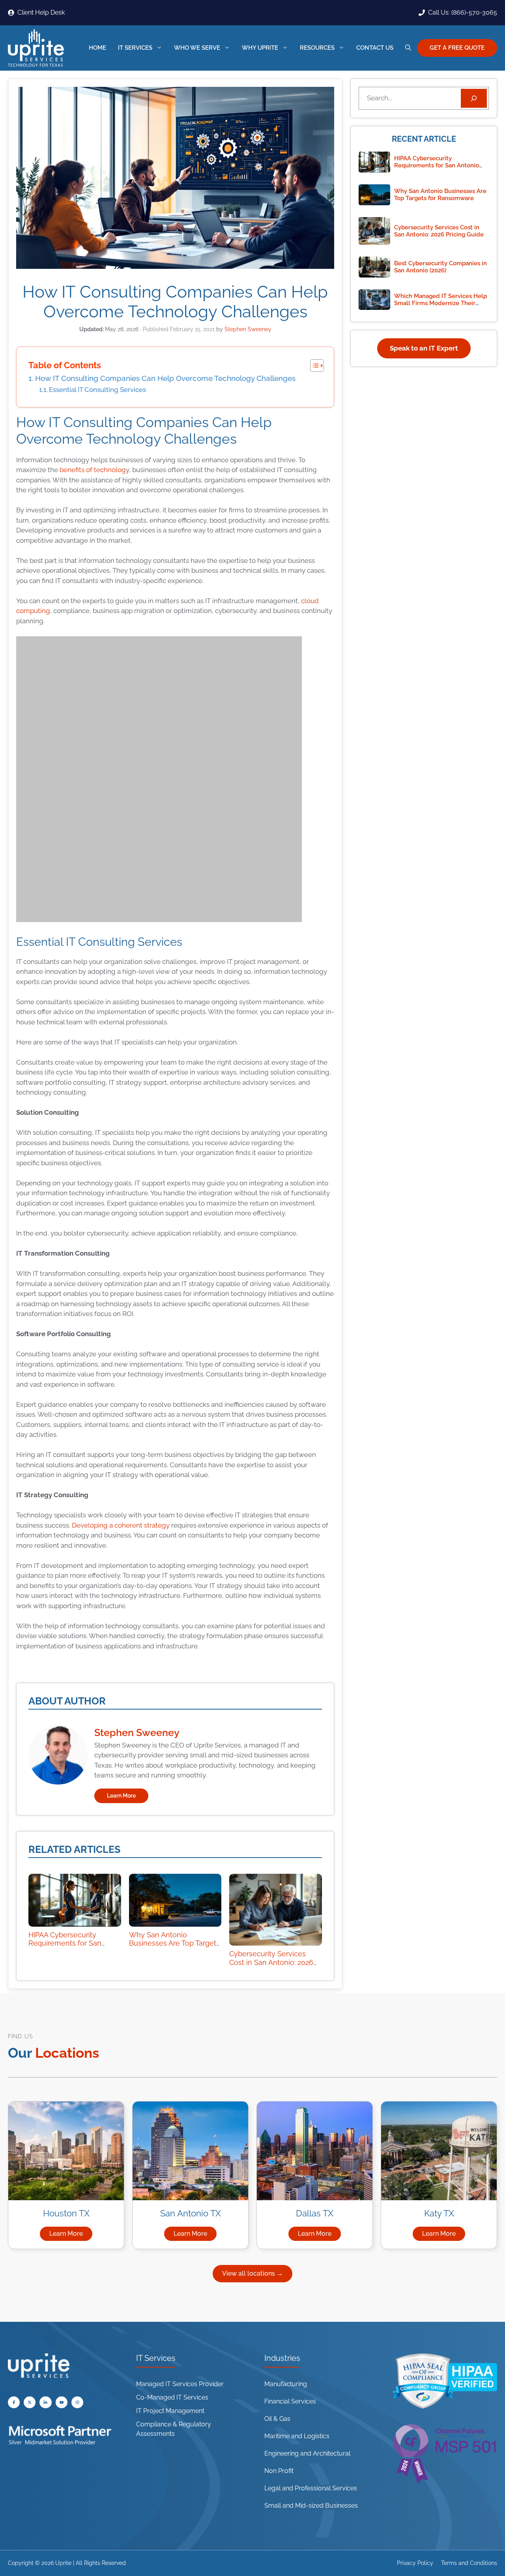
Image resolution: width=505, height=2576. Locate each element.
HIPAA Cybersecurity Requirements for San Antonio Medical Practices (72, 1943)
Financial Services (290, 2401)
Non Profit (279, 2471)
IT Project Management (170, 2411)
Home (97, 48)
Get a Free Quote (457, 48)
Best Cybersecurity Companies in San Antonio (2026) (440, 267)
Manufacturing (286, 2384)
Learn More (121, 1796)
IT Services (135, 48)
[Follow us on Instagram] (77, 2402)
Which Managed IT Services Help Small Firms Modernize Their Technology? (440, 303)
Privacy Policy (415, 2563)
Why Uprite (260, 48)
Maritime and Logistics (297, 2436)
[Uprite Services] (36, 48)
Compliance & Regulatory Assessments (174, 2429)
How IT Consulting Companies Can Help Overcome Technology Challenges (165, 378)
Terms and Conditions (469, 2563)
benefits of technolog (93, 470)
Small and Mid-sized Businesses (311, 2506)
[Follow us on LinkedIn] (45, 2402)
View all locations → (252, 2273)
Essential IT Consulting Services (97, 390)
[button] (408, 48)
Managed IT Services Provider (180, 2384)
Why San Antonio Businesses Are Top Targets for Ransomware (174, 1943)
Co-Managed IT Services (172, 2397)
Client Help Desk (41, 12)
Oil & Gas (277, 2419)
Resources (317, 48)
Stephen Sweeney (137, 1732)
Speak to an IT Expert (424, 348)
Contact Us (375, 48)
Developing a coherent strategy (120, 1525)
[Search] (474, 98)
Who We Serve (197, 48)
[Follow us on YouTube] (30, 2402)
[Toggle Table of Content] (313, 366)
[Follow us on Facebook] (14, 2402)
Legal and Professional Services (311, 2488)
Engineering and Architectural (307, 2453)
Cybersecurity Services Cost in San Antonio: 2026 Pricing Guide (271, 1962)
